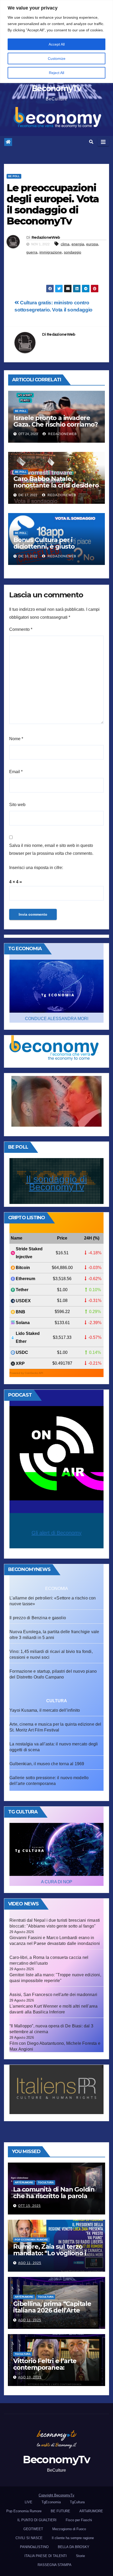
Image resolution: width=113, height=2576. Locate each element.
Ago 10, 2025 (30, 2377)
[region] (56, 42)
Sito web (17, 805)
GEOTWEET (33, 2529)
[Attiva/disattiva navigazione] (103, 142)
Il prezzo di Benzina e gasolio (38, 1618)
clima (65, 244)
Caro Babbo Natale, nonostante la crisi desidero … (56, 485)
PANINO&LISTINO (34, 2547)
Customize (57, 58)
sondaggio (73, 252)
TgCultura (46, 2182)
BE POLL (14, 176)
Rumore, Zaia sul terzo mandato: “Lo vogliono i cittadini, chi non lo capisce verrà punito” (54, 2256)
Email (16, 772)
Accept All (57, 44)
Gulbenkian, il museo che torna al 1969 (47, 1764)
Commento (21, 629)
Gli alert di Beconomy (56, 1533)
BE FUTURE (60, 2511)
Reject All (56, 73)
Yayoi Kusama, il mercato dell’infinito (45, 1710)
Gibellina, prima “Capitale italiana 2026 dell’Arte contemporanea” (52, 2310)
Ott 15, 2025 (29, 2206)
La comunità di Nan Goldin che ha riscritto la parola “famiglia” (54, 2196)
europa (92, 244)
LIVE (29, 2502)
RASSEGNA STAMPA (55, 2565)
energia (78, 244)
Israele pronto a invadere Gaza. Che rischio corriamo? (56, 421)
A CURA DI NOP (57, 1882)
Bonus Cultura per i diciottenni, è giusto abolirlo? (44, 546)
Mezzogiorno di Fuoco (69, 2529)
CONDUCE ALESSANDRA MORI (57, 1019)
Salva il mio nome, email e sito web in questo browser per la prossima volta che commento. (51, 849)
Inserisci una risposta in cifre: (36, 868)
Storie (80, 2556)
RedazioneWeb (46, 237)
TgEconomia (51, 2502)
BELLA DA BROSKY (74, 2547)
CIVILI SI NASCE (29, 2538)
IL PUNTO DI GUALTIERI (37, 2520)
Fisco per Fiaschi (79, 2520)
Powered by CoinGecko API (26, 1373)
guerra (32, 252)
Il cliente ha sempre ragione (73, 2538)
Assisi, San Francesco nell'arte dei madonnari (53, 1995)
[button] (91, 142)
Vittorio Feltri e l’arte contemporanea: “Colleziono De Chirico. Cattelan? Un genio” (48, 2371)
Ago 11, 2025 (30, 2263)
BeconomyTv (56, 88)
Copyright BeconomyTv (56, 2495)
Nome (16, 739)
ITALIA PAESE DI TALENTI (46, 2556)
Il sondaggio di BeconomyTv (56, 1183)
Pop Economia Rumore (31, 2240)
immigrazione (51, 252)
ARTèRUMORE (24, 2182)
